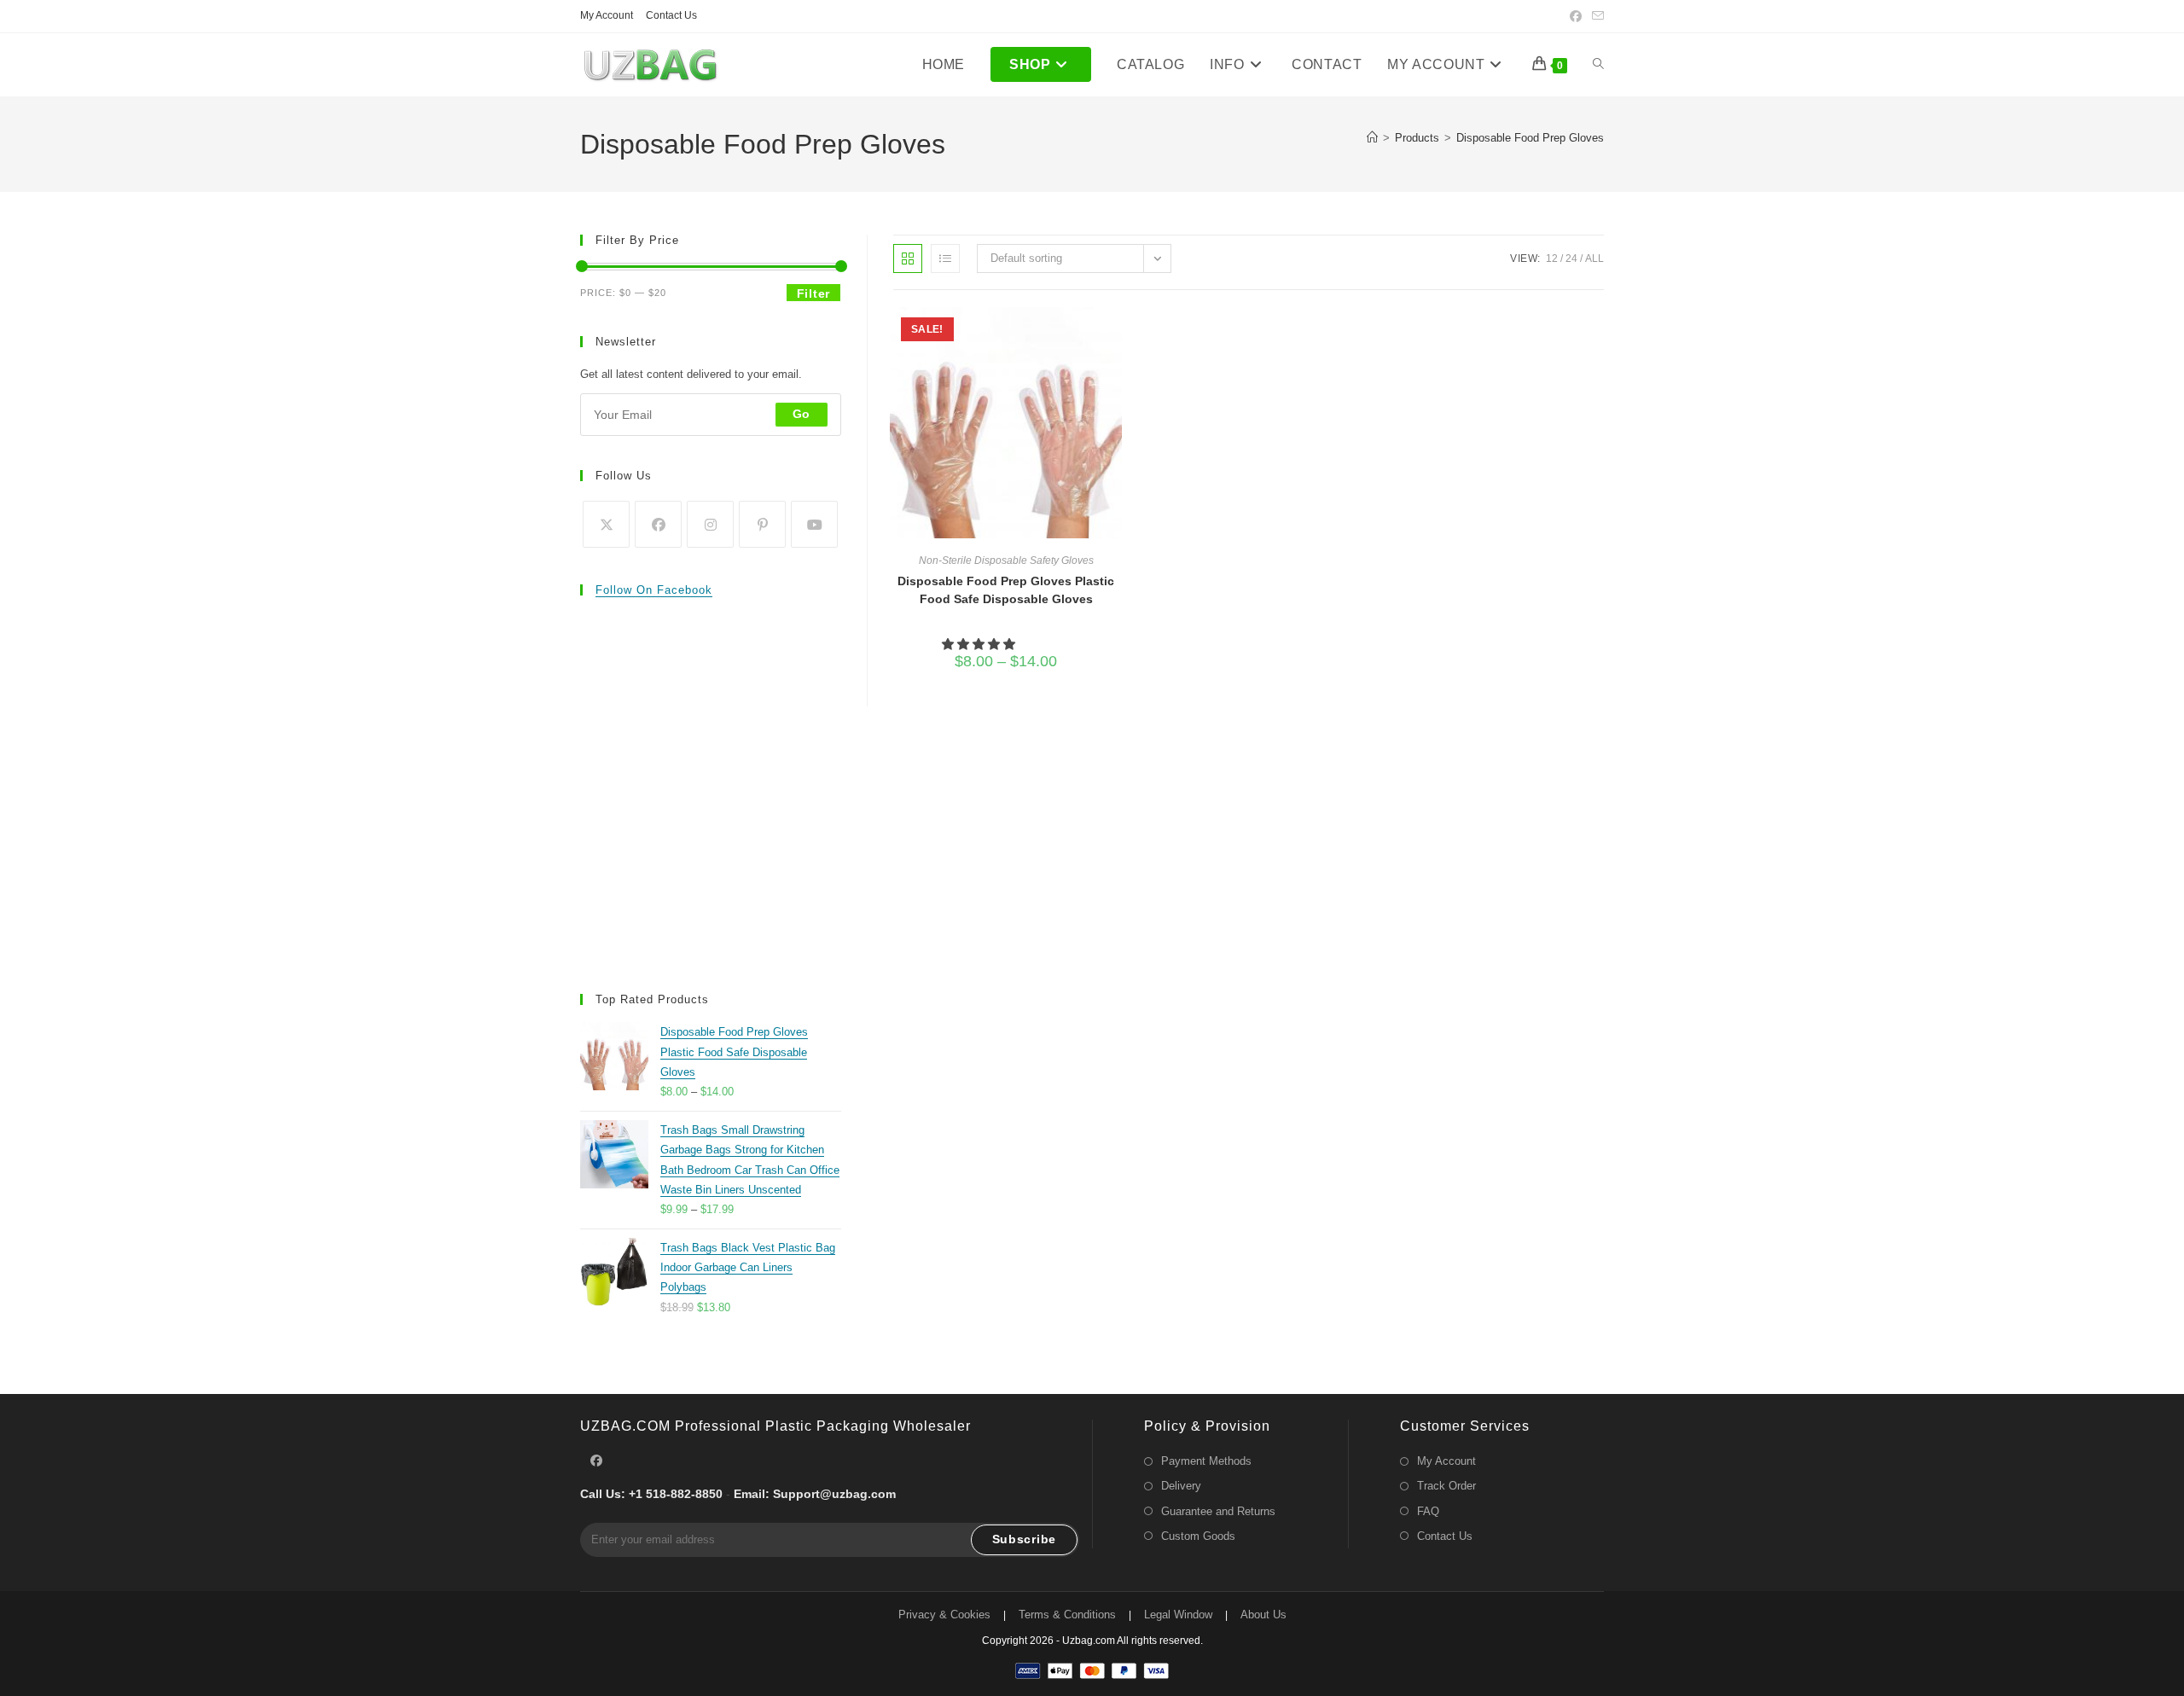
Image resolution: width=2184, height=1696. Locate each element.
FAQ (1428, 1511)
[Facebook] (658, 524)
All (1594, 258)
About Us (1263, 1615)
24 (1571, 258)
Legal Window (1178, 1615)
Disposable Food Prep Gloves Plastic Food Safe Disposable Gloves (1006, 590)
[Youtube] (814, 524)
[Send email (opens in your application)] (1595, 16)
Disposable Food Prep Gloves (1530, 138)
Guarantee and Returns (1218, 1511)
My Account (607, 15)
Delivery (1181, 1486)
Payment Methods (1206, 1461)
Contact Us (671, 15)
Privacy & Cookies (944, 1615)
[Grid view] (908, 258)
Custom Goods (1198, 1536)
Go (802, 414)
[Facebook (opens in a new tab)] (1576, 16)
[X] (606, 524)
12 (1552, 258)
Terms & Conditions (1067, 1615)
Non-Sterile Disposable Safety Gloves (1006, 560)
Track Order (1446, 1486)
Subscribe (1024, 1539)
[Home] (1372, 138)
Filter (813, 293)
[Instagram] (710, 524)
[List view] (945, 258)
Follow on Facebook (654, 590)
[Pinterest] (762, 524)
